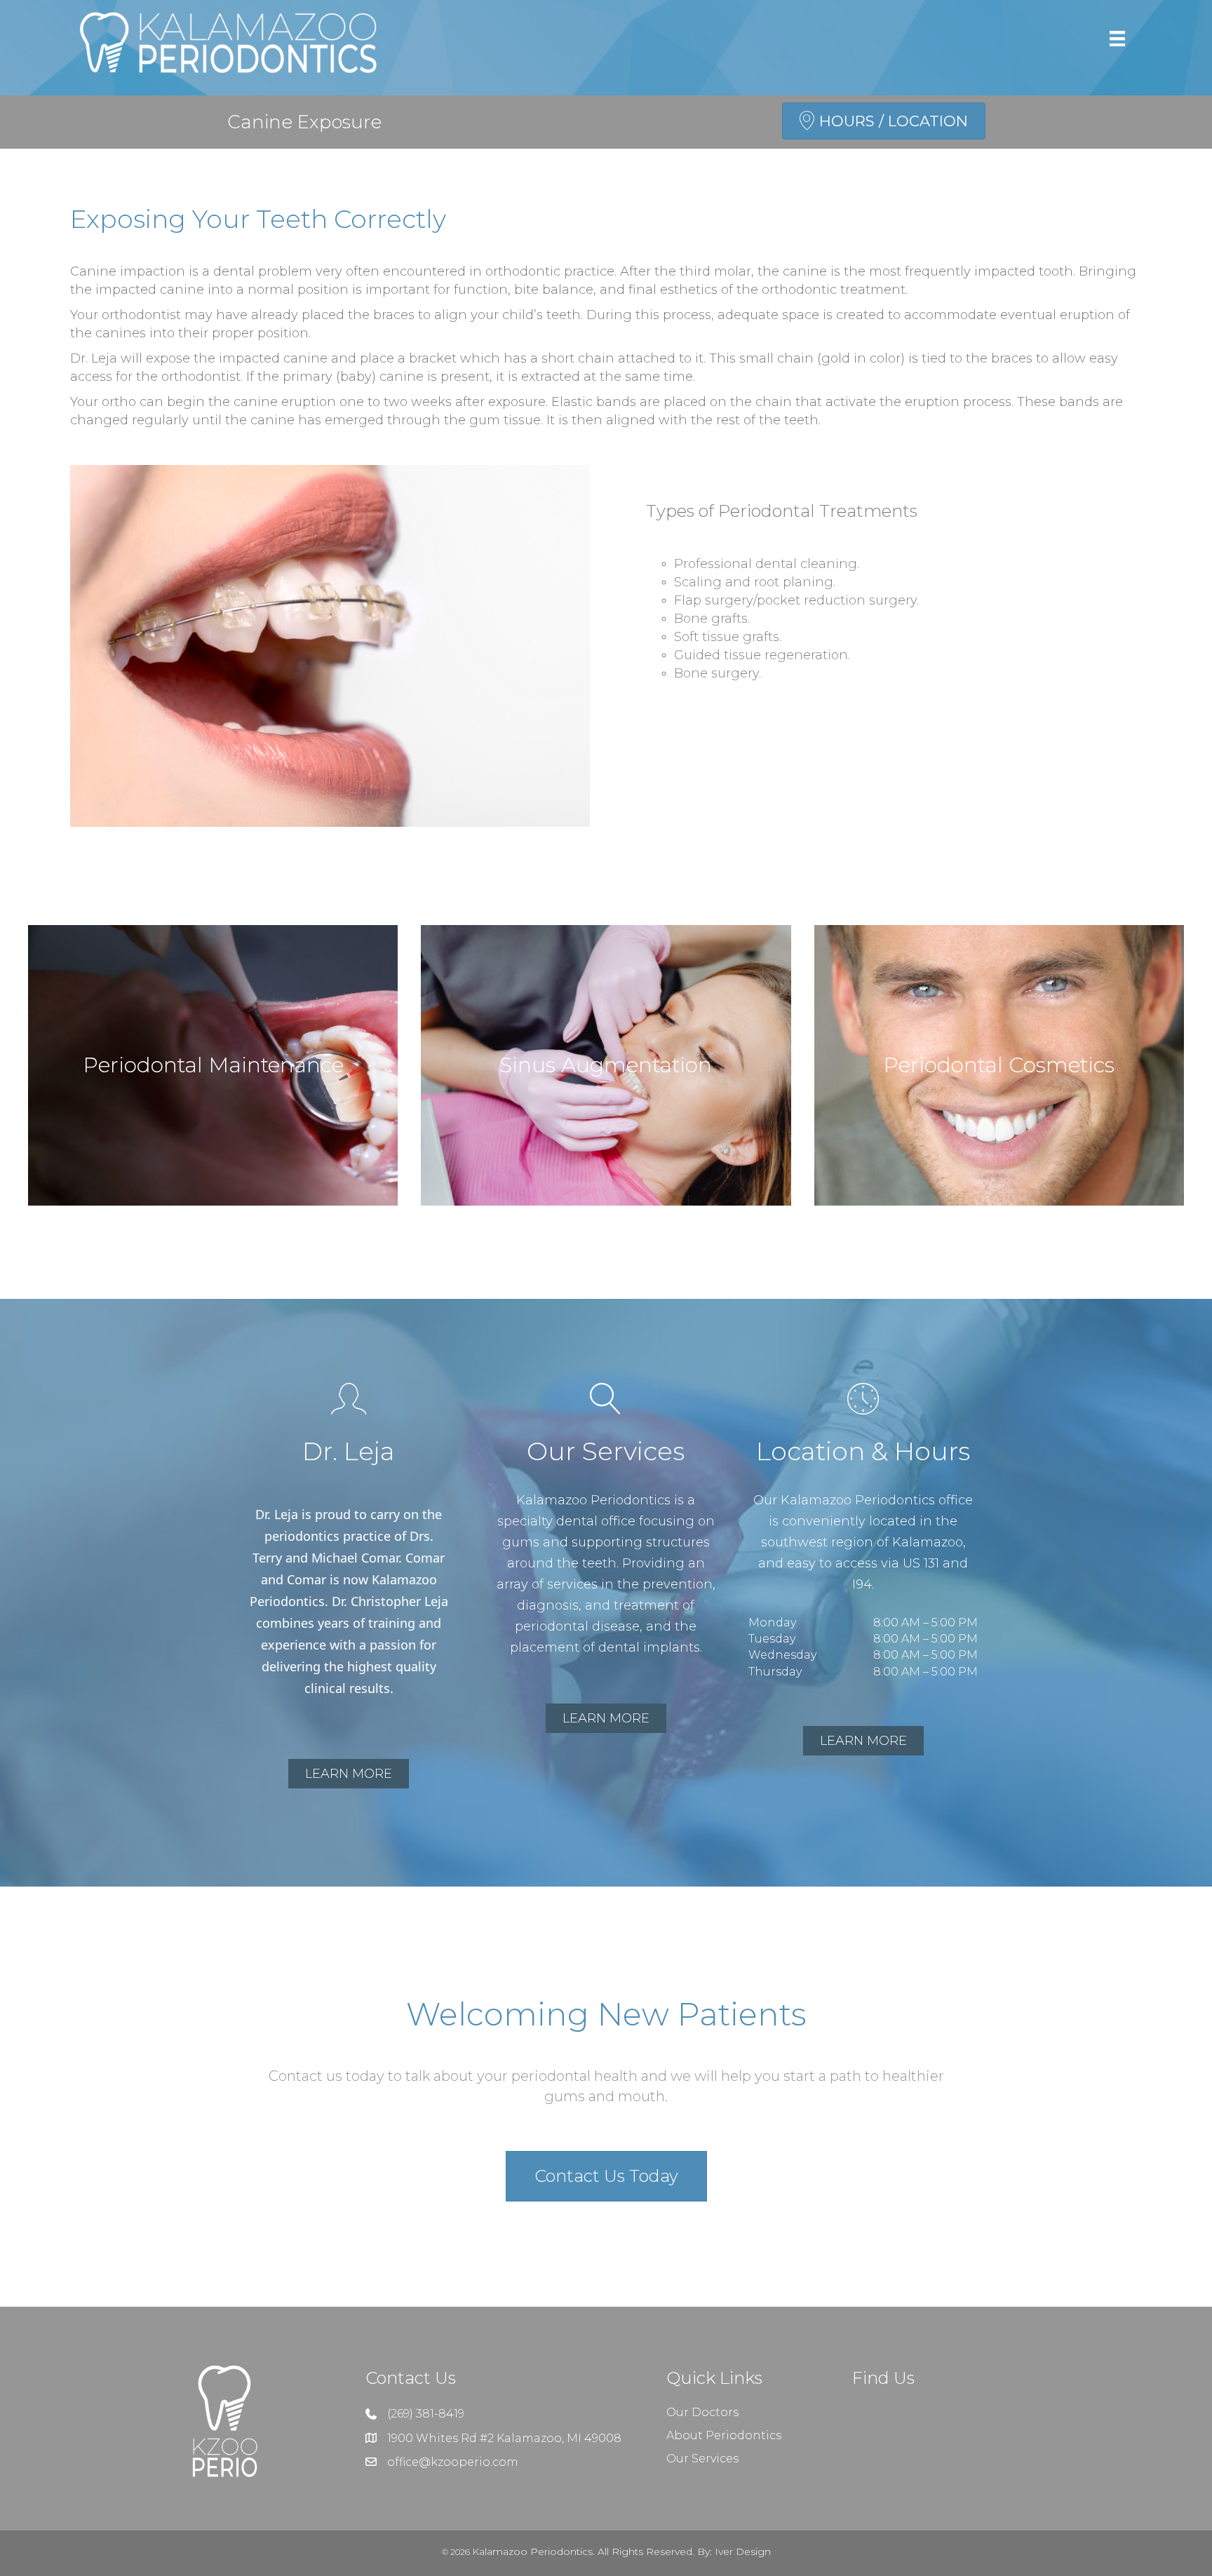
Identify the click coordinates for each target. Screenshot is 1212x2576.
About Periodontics (724, 2435)
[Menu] (1117, 39)
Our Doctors (702, 2412)
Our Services (702, 2459)
